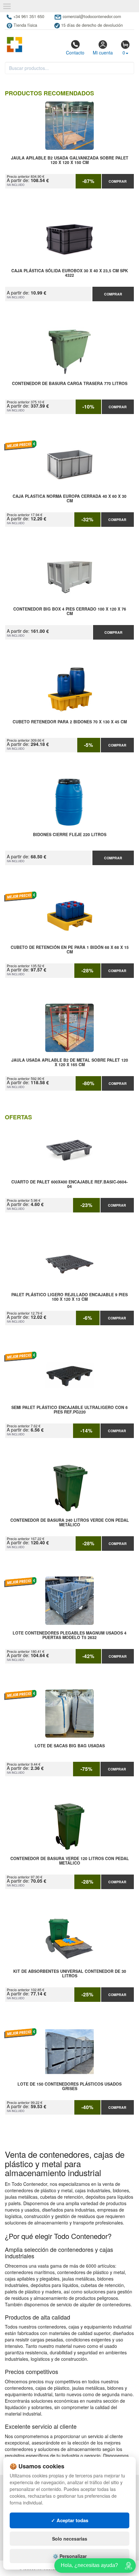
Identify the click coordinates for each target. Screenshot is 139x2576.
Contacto (75, 53)
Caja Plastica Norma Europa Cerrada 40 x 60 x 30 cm (69, 499)
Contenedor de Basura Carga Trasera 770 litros (70, 384)
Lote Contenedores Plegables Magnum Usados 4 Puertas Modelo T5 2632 (69, 1635)
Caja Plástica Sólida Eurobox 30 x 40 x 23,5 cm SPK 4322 (70, 273)
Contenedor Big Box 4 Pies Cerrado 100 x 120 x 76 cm (70, 612)
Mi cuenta (103, 53)
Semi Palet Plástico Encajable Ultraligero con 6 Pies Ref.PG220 (69, 1410)
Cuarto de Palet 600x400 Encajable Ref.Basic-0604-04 (69, 1184)
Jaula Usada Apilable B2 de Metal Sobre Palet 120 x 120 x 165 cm (70, 1063)
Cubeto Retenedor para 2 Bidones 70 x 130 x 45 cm (70, 722)
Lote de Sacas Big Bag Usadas (70, 1746)
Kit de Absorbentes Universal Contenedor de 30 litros (70, 1974)
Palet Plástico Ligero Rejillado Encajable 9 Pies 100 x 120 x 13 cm (69, 1297)
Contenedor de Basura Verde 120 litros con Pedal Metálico (70, 1861)
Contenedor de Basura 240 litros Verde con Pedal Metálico (70, 1523)
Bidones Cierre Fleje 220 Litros (70, 835)
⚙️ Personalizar (70, 2556)
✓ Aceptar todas (70, 2520)
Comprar (118, 181)
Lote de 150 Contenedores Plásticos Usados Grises (69, 2087)
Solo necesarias (70, 2539)
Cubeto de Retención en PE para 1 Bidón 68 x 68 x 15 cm (70, 950)
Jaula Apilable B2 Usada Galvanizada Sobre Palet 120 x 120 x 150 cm (70, 160)
